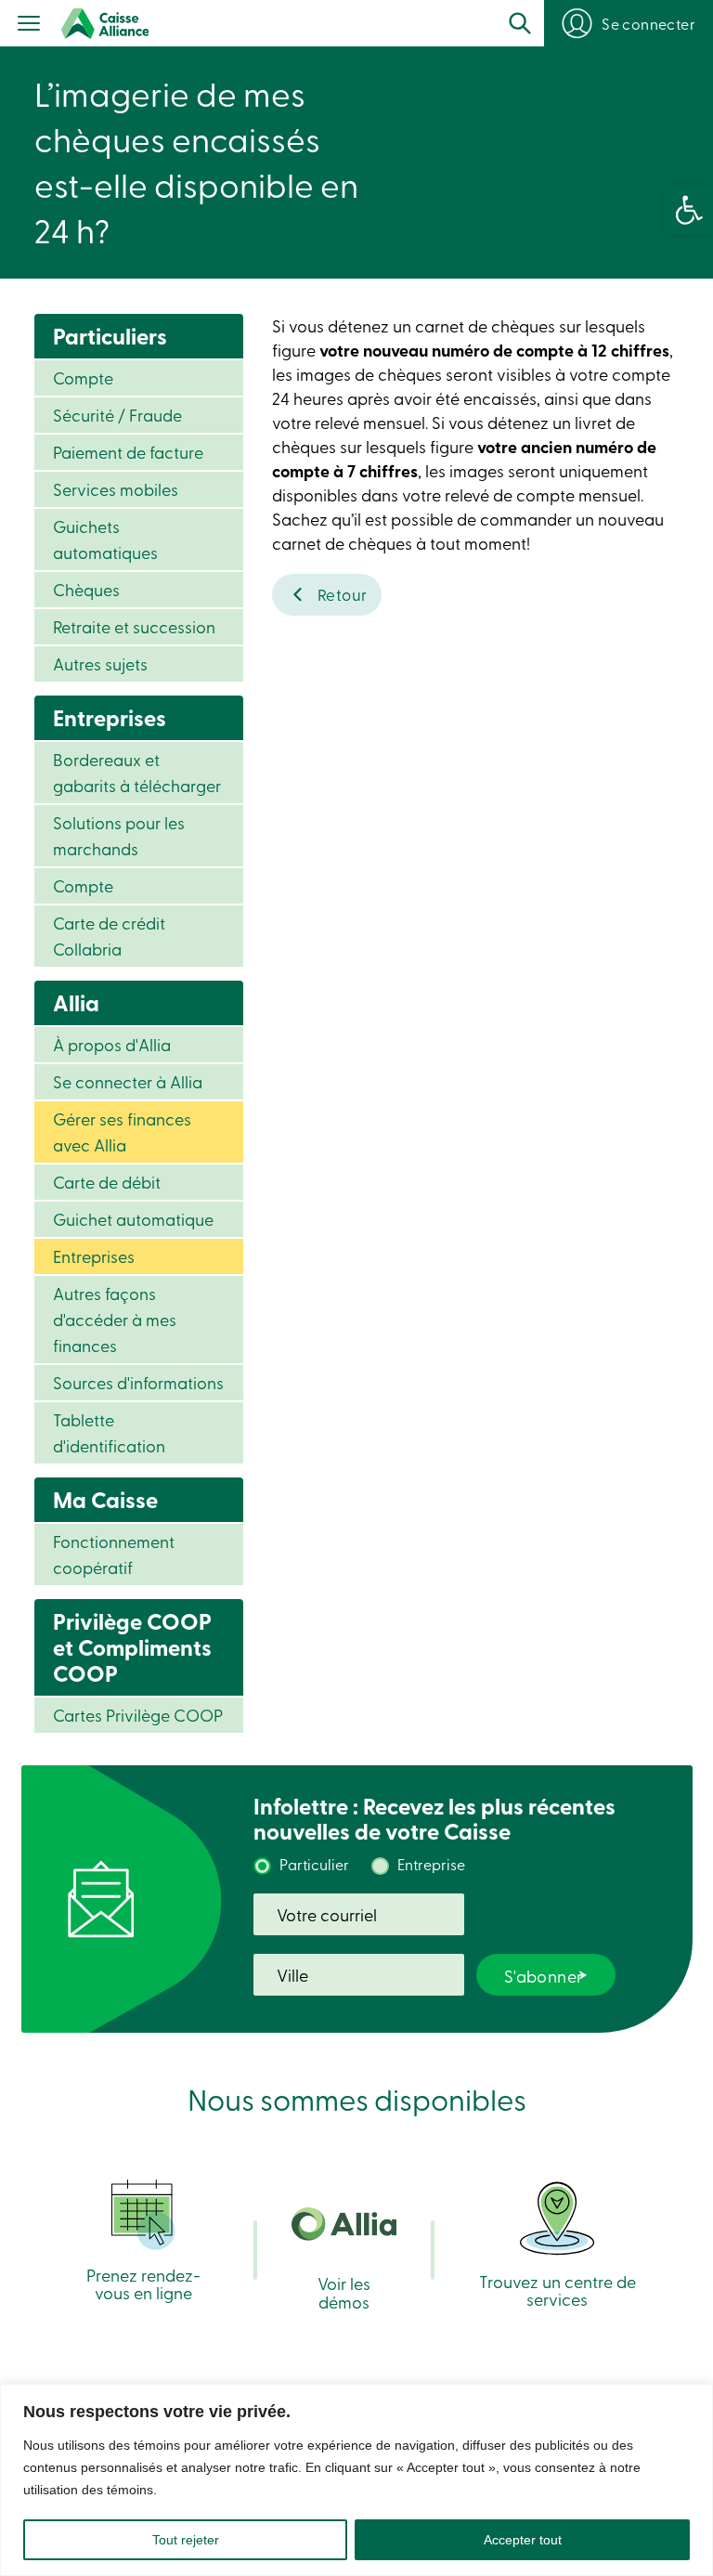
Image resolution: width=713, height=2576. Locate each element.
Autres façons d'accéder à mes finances (115, 1319)
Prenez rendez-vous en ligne (143, 2283)
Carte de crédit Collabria (109, 936)
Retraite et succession (134, 626)
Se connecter (648, 23)
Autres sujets (100, 664)
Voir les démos (344, 2291)
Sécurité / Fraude (117, 415)
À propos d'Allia (112, 1044)
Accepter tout (523, 2540)
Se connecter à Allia (128, 1081)
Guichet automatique (133, 1219)
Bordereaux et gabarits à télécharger (137, 772)
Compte (83, 377)
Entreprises (110, 717)
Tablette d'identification (109, 1432)
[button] (689, 210)
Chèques (86, 589)
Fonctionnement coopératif (114, 1554)
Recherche (520, 23)
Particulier (314, 1864)
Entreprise (431, 1864)
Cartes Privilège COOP (138, 1715)
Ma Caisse (105, 1499)
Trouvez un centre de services (557, 2289)
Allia (76, 1002)
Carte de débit (107, 1182)
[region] (356, 2480)
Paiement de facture (128, 452)
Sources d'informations (138, 1382)
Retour (343, 594)
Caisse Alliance (105, 24)
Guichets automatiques (105, 539)
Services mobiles (116, 489)
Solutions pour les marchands (119, 835)
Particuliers (110, 336)
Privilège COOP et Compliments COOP (132, 1647)
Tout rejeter (186, 2540)
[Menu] (29, 25)
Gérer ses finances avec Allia (122, 1132)
